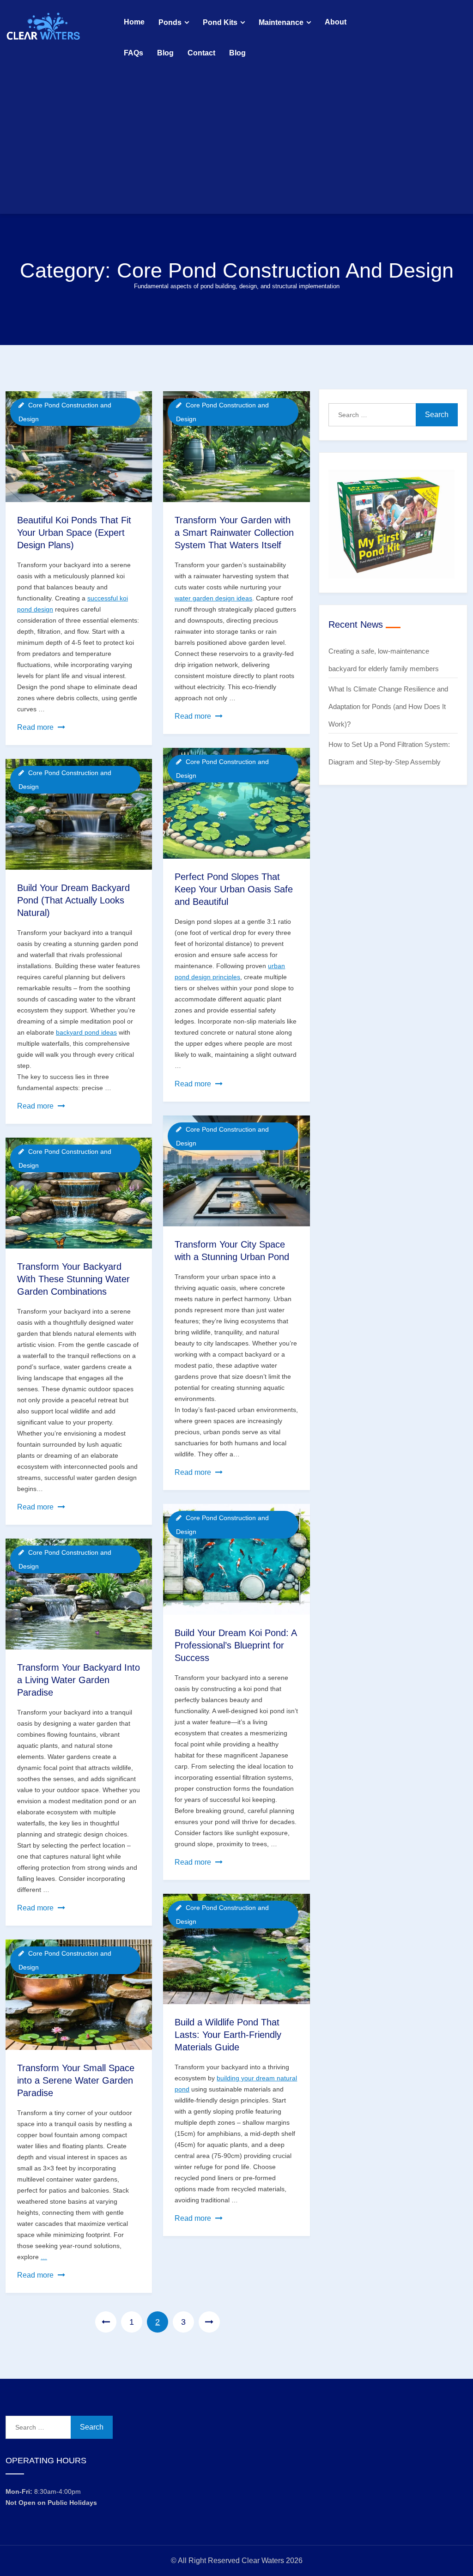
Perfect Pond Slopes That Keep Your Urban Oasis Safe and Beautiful (234, 889)
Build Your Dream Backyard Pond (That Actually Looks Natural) (73, 900)
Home (134, 22)
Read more (41, 728)
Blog (165, 53)
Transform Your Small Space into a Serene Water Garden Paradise (76, 2080)
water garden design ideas (213, 598)
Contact (201, 53)
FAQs (133, 53)
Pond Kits (220, 22)
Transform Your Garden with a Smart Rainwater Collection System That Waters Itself (234, 533)
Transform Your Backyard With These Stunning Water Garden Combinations (73, 1279)
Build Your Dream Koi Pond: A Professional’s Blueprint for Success (236, 1645)
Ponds (170, 22)
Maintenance (281, 22)
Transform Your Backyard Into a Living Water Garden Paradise (79, 1680)
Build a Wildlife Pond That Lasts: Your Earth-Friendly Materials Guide (228, 2035)
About (336, 22)
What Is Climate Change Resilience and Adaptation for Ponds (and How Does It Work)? (388, 706)
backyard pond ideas (86, 1032)
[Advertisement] (236, 138)
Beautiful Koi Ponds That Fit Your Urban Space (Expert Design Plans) (74, 533)
